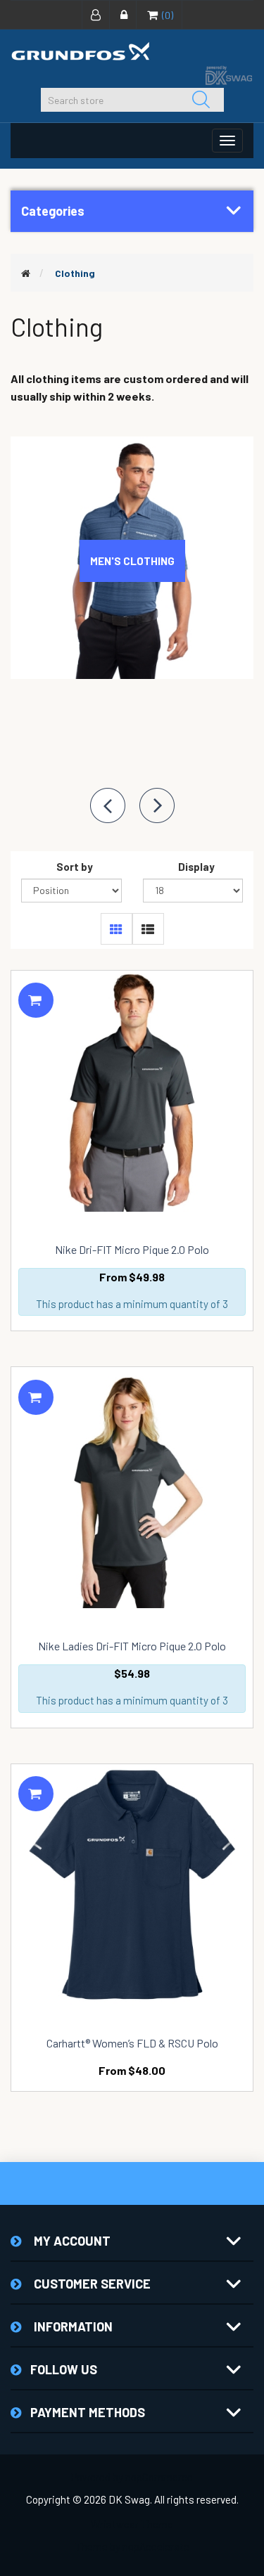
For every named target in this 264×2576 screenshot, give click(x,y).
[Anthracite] (132, 1091)
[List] (148, 929)
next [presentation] (157, 805)
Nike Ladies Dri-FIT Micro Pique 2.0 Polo (132, 1646)
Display (196, 867)
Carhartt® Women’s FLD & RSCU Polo (132, 2043)
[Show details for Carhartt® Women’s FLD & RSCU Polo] (132, 1885)
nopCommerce (159, 2477)
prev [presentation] (108, 805)
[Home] (26, 273)
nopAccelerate (156, 2546)
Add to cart (36, 1000)
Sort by (75, 867)
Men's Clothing (132, 561)
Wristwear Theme (132, 2524)
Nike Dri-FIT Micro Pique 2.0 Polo (132, 1250)
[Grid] (117, 929)
